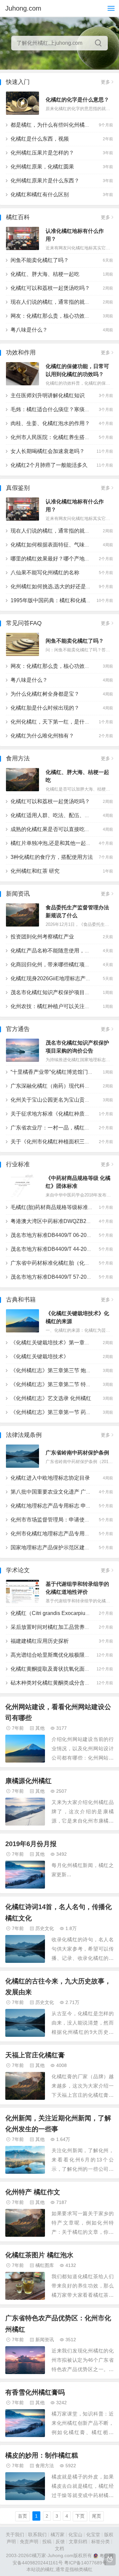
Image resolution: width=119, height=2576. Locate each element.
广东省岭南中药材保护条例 (77, 1453)
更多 (105, 82)
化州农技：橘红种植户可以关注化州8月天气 (62, 1006)
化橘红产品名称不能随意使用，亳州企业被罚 (63, 951)
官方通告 (18, 1029)
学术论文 (18, 1570)
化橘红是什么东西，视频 (40, 139)
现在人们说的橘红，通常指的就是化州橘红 (61, 302)
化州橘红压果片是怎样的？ (42, 153)
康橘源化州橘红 (28, 1781)
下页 (80, 2516)
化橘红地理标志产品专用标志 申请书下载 (59, 1506)
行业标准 (18, 1164)
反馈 (60, 2542)
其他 (40, 1728)
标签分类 (100, 2542)
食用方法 (18, 758)
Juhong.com (23, 8)
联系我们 (37, 2535)
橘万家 (58, 2535)
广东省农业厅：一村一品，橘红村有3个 (57, 1128)
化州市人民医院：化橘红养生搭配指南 (56, 437)
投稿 (47, 2542)
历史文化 (45, 1928)
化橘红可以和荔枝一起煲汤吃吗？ (50, 288)
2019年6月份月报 (31, 1844)
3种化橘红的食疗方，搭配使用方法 (52, 857)
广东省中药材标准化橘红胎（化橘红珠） (58, 1263)
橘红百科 (18, 217)
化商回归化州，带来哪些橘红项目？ (53, 965)
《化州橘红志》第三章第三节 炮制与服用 (59, 1370)
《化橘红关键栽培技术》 (40, 1356)
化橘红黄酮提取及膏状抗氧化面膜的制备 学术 (64, 1669)
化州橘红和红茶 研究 (35, 871)
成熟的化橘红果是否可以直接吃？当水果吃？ (63, 829)
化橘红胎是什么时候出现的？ (45, 708)
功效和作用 (21, 353)
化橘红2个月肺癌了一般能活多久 (49, 465)
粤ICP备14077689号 (85, 2563)
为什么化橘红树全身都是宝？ (45, 694)
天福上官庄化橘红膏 (35, 2055)
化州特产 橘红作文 (33, 2192)
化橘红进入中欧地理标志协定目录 (50, 1478)
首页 (22, 2516)
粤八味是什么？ (29, 330)
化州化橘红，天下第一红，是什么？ (53, 722)
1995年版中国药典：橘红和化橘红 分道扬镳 (62, 600)
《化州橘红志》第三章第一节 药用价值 (56, 1412)
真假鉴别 (18, 488)
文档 (59, 2549)
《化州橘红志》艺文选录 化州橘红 (51, 1398)
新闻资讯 (18, 894)
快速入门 (18, 82)
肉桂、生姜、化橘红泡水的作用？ (50, 423)
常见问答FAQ (24, 623)
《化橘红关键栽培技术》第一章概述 (53, 1343)
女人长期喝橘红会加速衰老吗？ (48, 451)
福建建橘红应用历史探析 (40, 1641)
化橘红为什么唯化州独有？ (42, 736)
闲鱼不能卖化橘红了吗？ (40, 260)
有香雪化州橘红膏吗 (35, 2392)
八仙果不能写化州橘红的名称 (45, 573)
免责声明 (29, 2542)
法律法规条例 (24, 1435)
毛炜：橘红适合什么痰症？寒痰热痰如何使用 (63, 409)
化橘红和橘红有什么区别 (40, 194)
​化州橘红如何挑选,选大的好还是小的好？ (59, 586)
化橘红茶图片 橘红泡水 (39, 2255)
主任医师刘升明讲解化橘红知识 (48, 395)
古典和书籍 (21, 1300)
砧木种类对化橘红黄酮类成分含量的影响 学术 (64, 1683)
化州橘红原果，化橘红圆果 (42, 167)
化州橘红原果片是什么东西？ (45, 181)
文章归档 (78, 2542)
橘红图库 (45, 2265)
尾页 (97, 2516)
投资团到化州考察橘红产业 (42, 937)
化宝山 (75, 2535)
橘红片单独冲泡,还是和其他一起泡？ (54, 843)
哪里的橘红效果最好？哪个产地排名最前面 (61, 559)
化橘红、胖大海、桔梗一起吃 (45, 274)
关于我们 (15, 2535)
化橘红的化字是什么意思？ (77, 100)
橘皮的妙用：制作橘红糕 (42, 2455)
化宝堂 (93, 2535)
